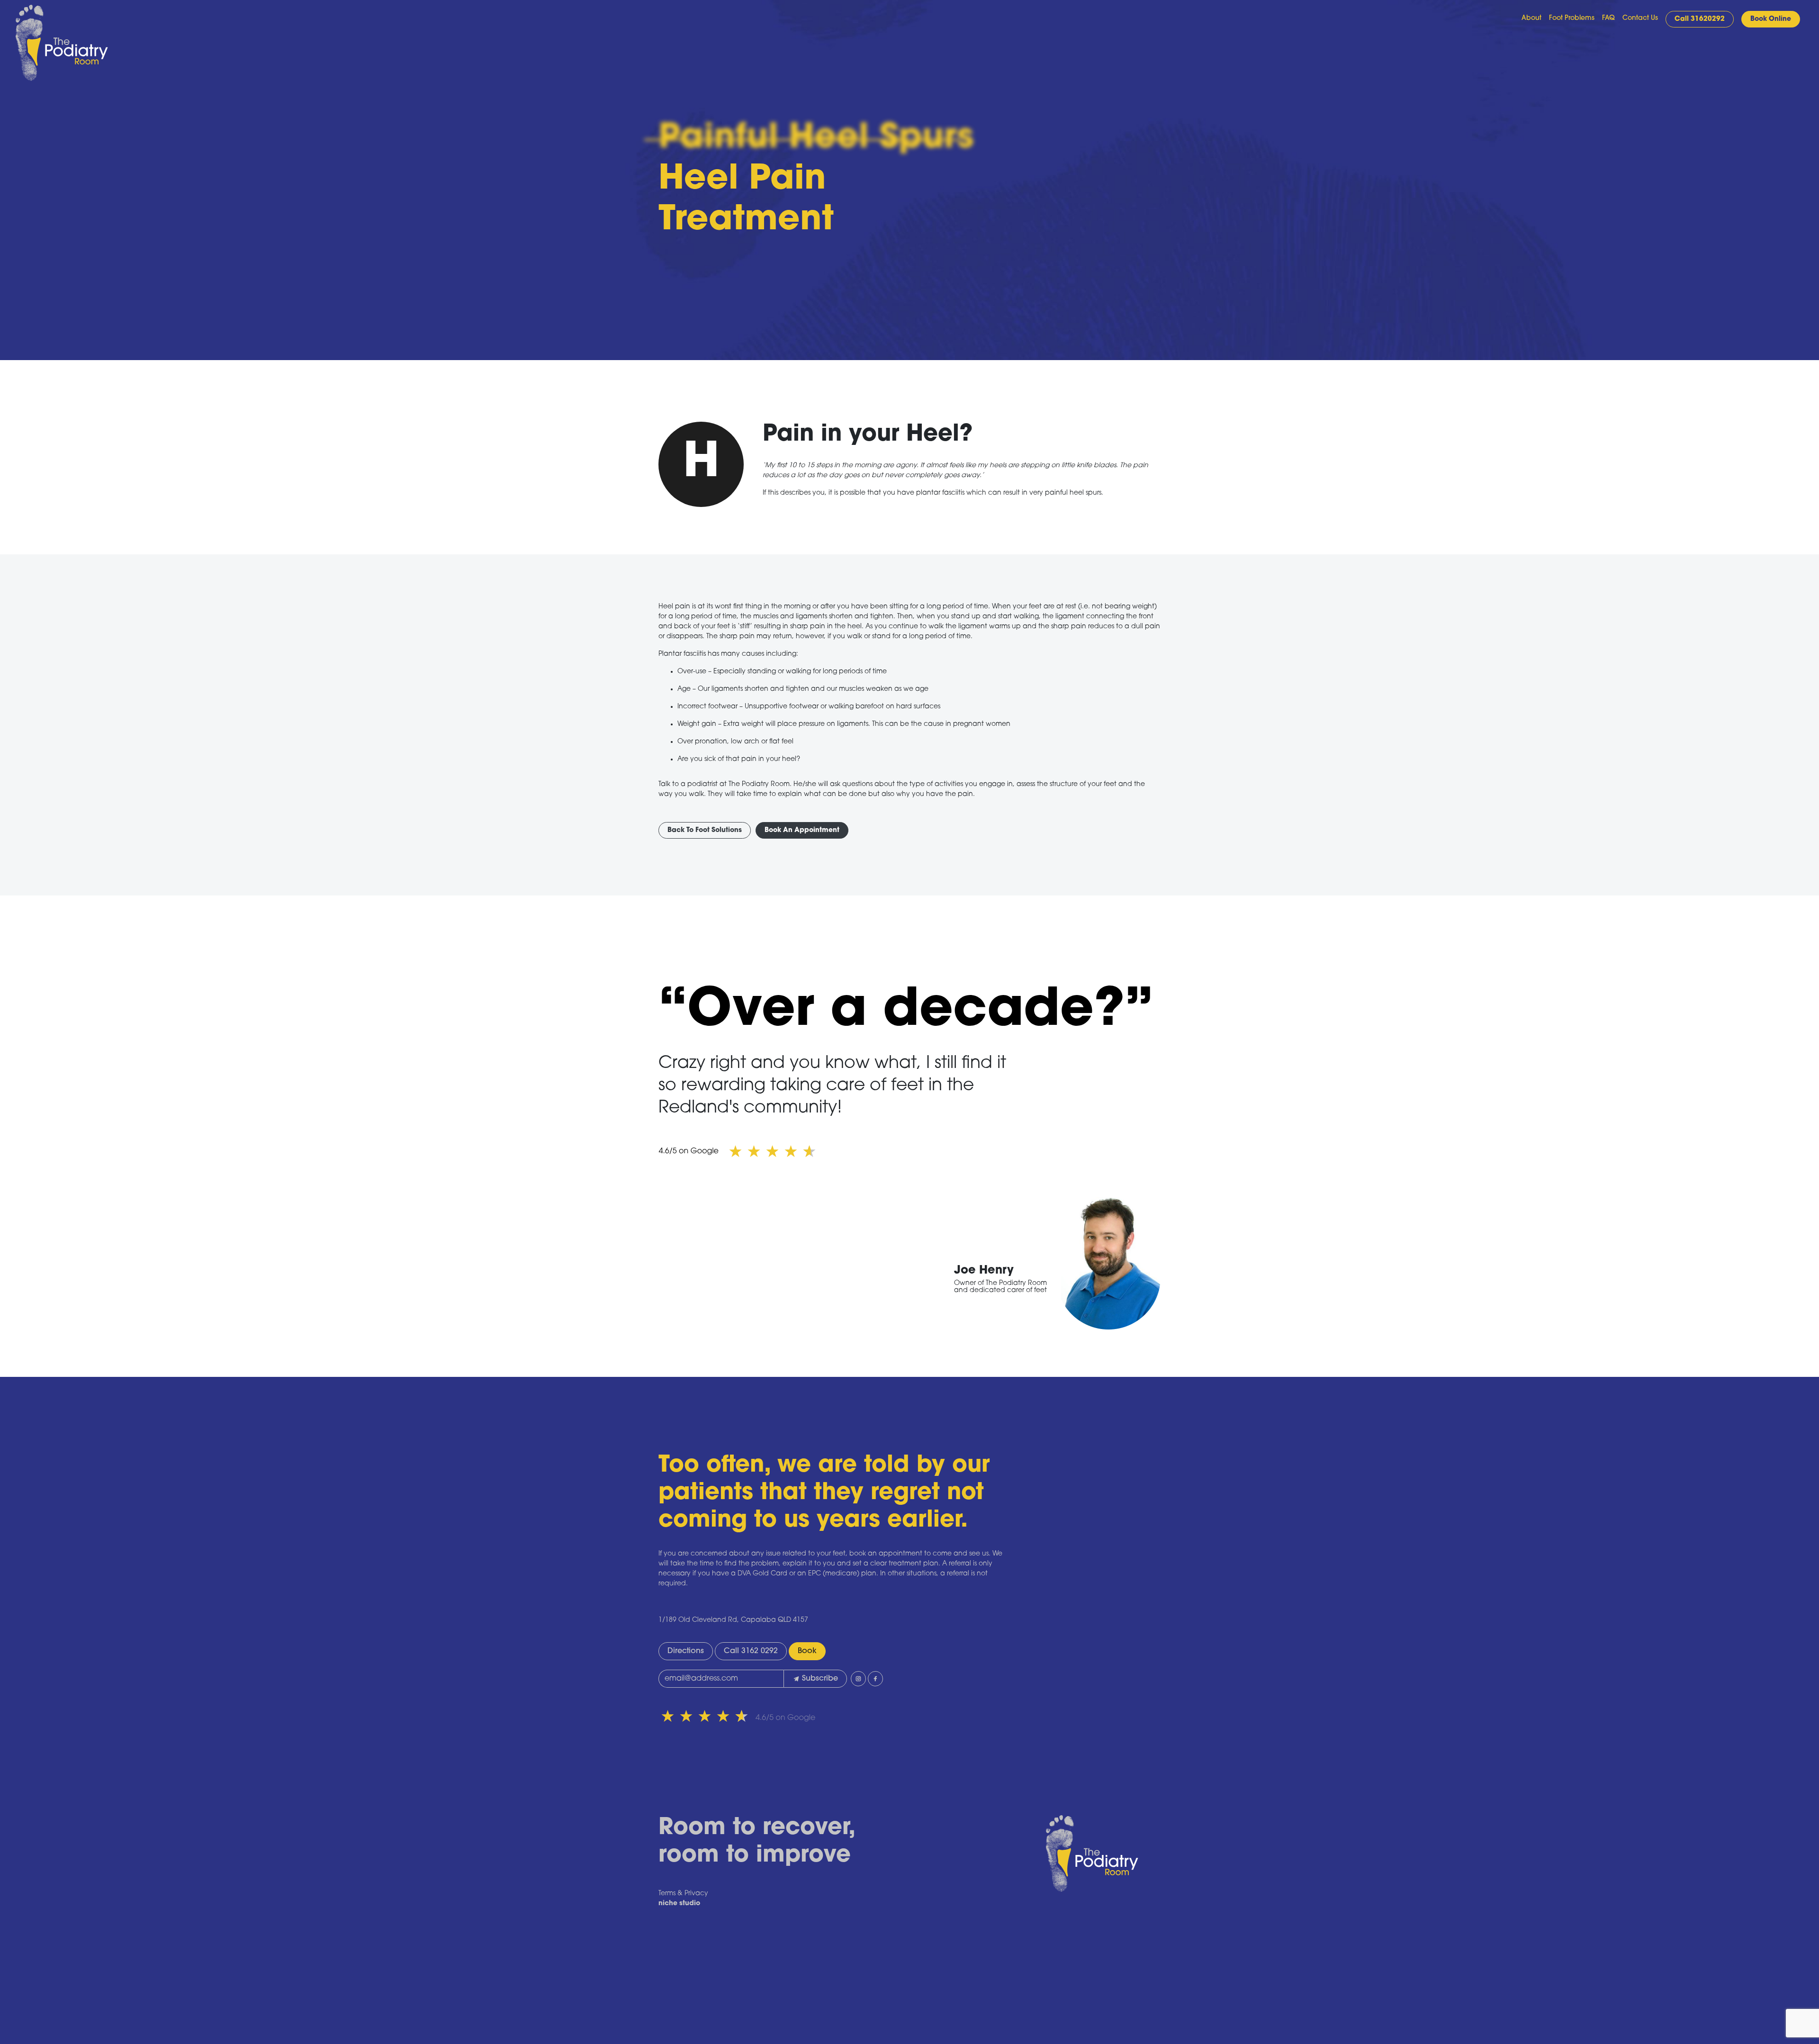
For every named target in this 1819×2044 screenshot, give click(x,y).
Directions (686, 1651)
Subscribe (820, 1679)
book (807, 1651)
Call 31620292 (1700, 19)
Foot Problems (1572, 18)
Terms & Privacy (683, 1894)
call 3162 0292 (751, 1651)
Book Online (1771, 19)
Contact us (1640, 18)
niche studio (679, 1904)
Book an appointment (802, 830)
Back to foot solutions (705, 830)
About (1531, 18)
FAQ (1608, 18)
